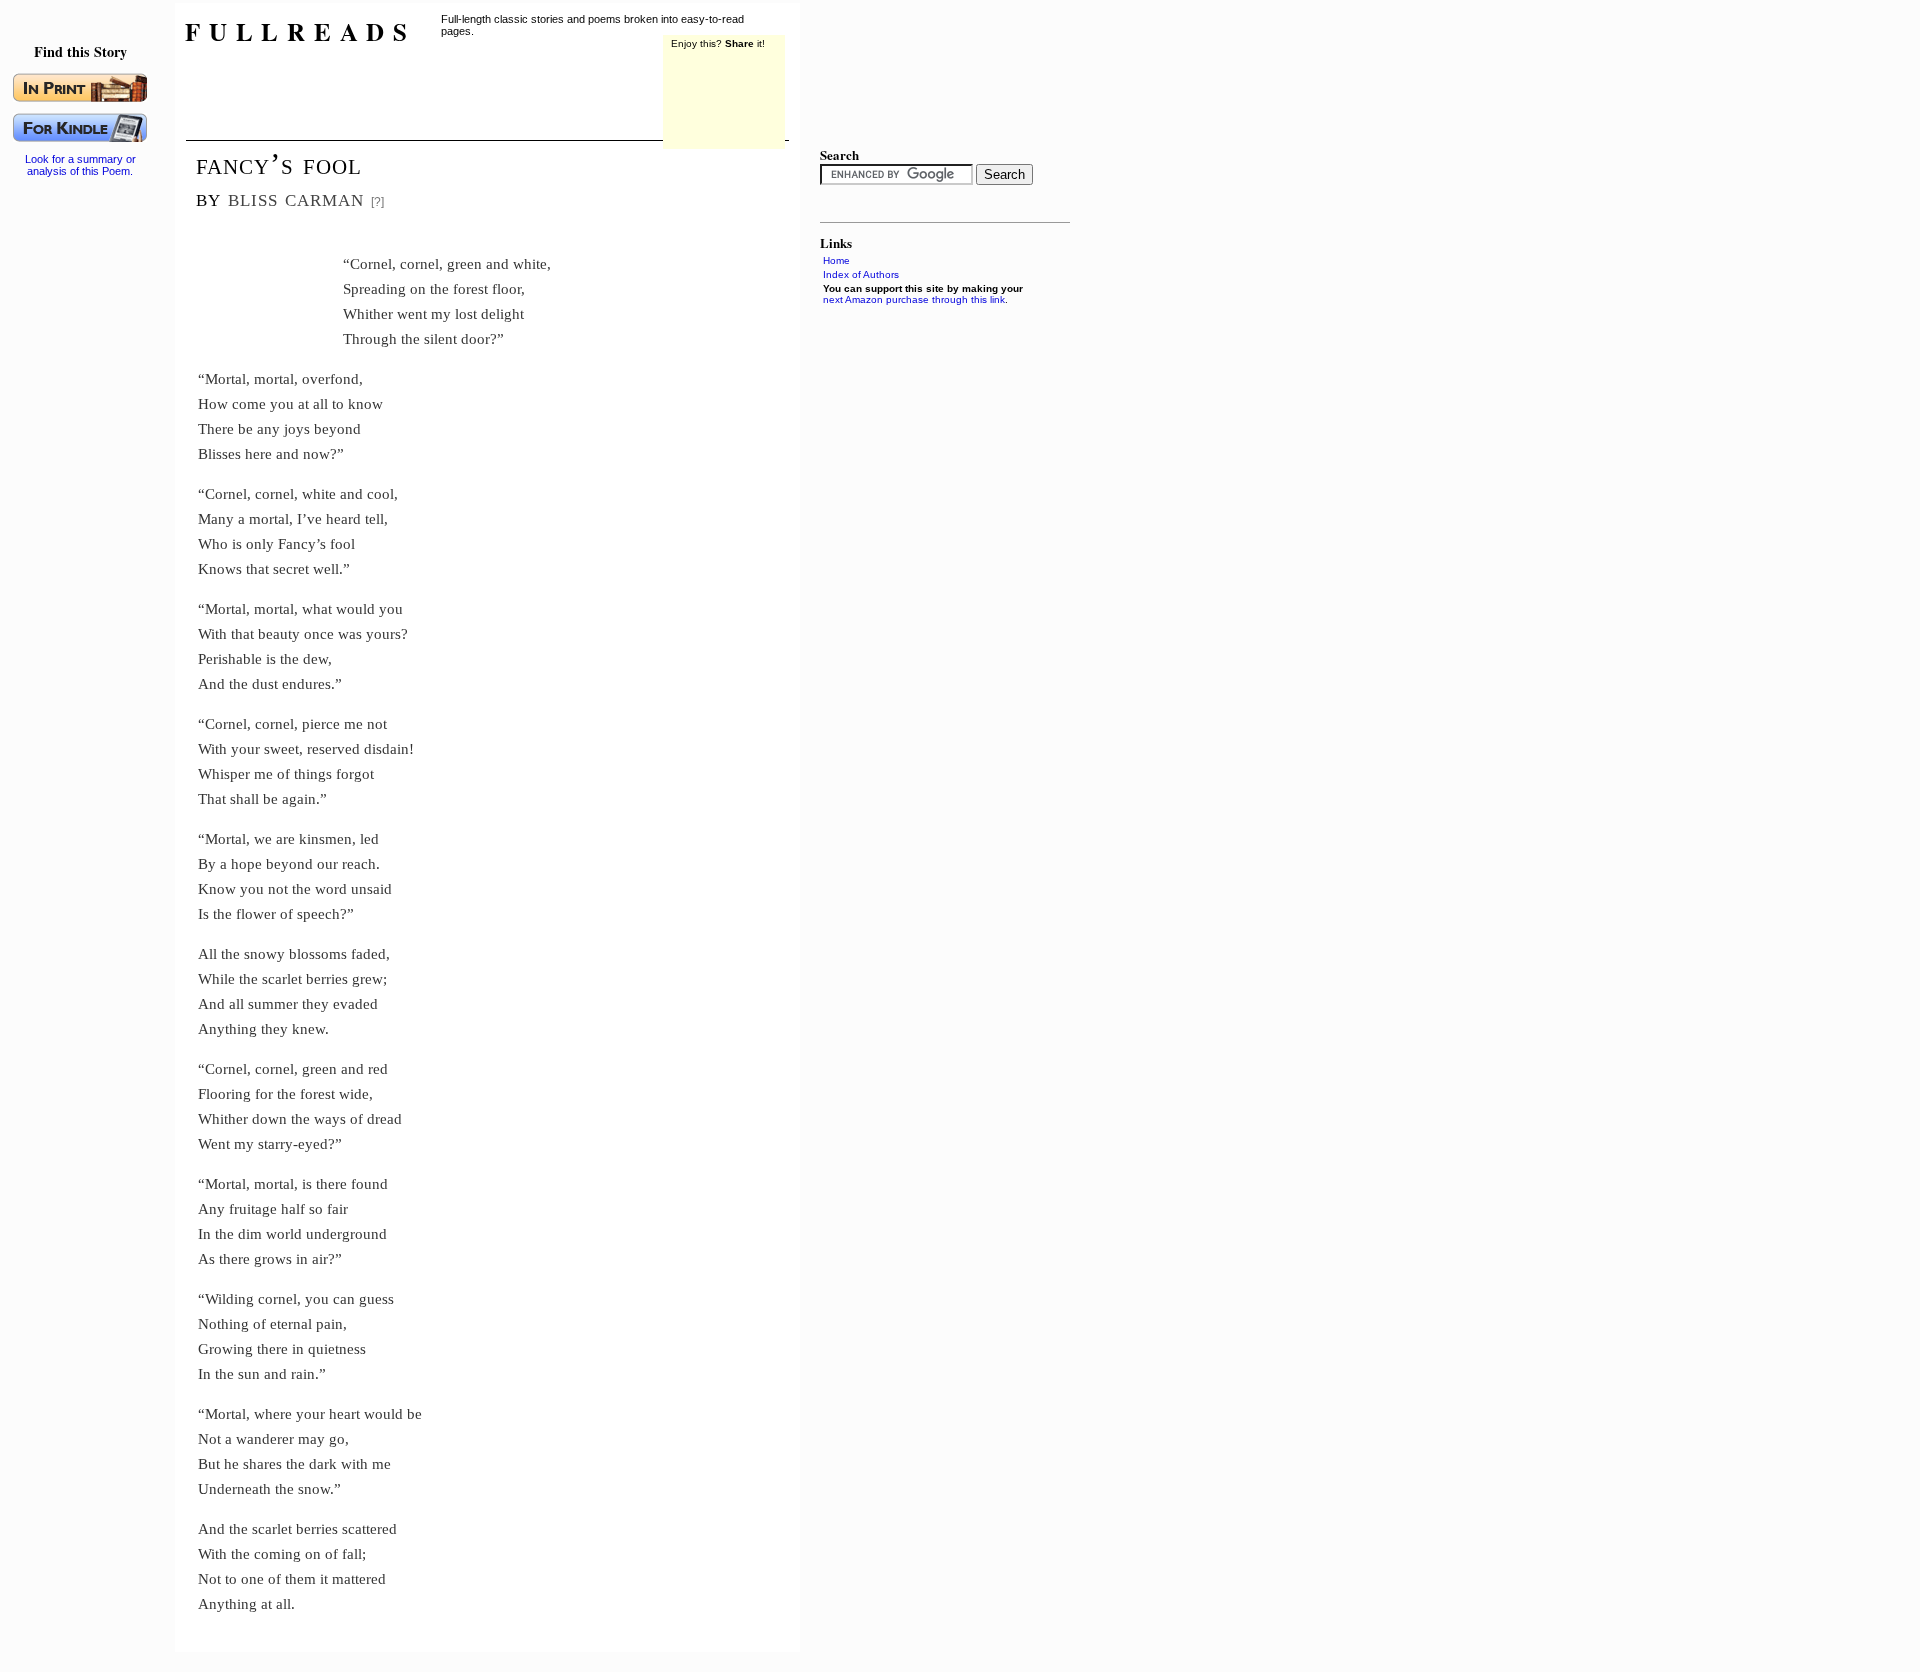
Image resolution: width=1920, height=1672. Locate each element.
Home (836, 260)
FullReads (300, 31)
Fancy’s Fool (279, 164)
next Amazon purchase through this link (914, 299)
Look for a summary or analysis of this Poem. (80, 165)
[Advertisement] (270, 284)
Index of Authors (861, 274)
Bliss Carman (296, 197)
